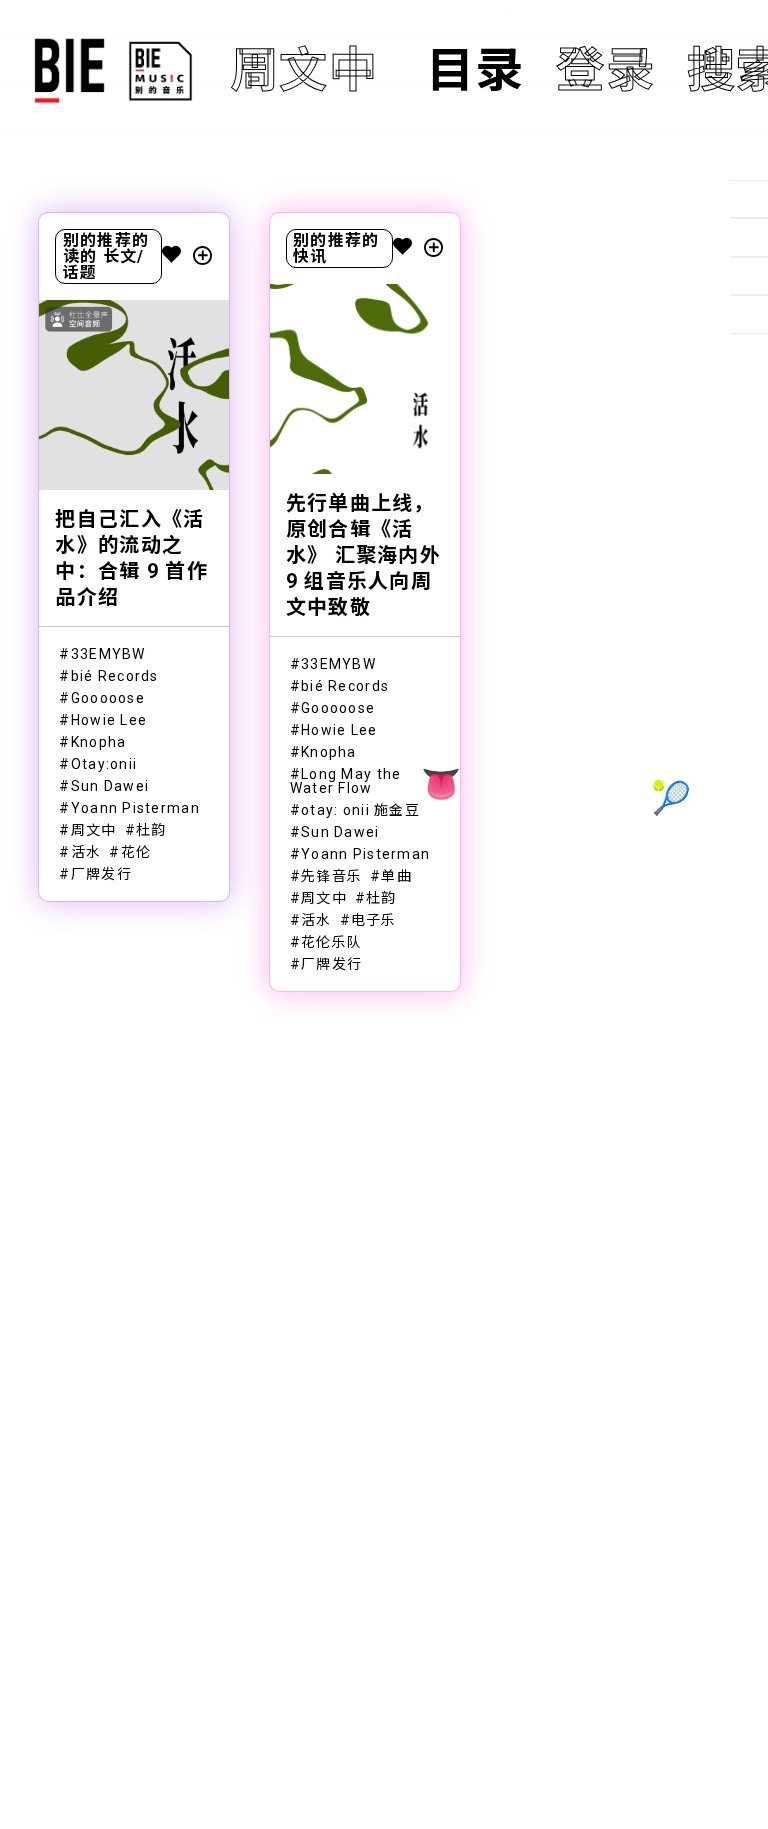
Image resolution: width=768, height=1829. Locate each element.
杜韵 (151, 830)
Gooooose (108, 698)
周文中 (94, 830)
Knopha (99, 742)
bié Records (115, 676)
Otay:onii (104, 764)
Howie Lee (109, 720)
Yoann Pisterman (135, 808)
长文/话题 (104, 264)
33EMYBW (108, 654)
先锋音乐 (331, 876)
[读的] (749, 237)
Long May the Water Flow (346, 781)
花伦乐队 (331, 942)
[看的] (749, 276)
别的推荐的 (106, 240)
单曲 (396, 876)
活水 (86, 852)
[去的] (749, 314)
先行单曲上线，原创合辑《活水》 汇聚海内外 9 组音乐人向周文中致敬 (363, 555)
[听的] (749, 199)
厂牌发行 (101, 874)
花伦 (136, 852)
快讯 (310, 256)
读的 (80, 256)
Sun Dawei (110, 786)
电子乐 (374, 920)
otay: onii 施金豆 (360, 810)
